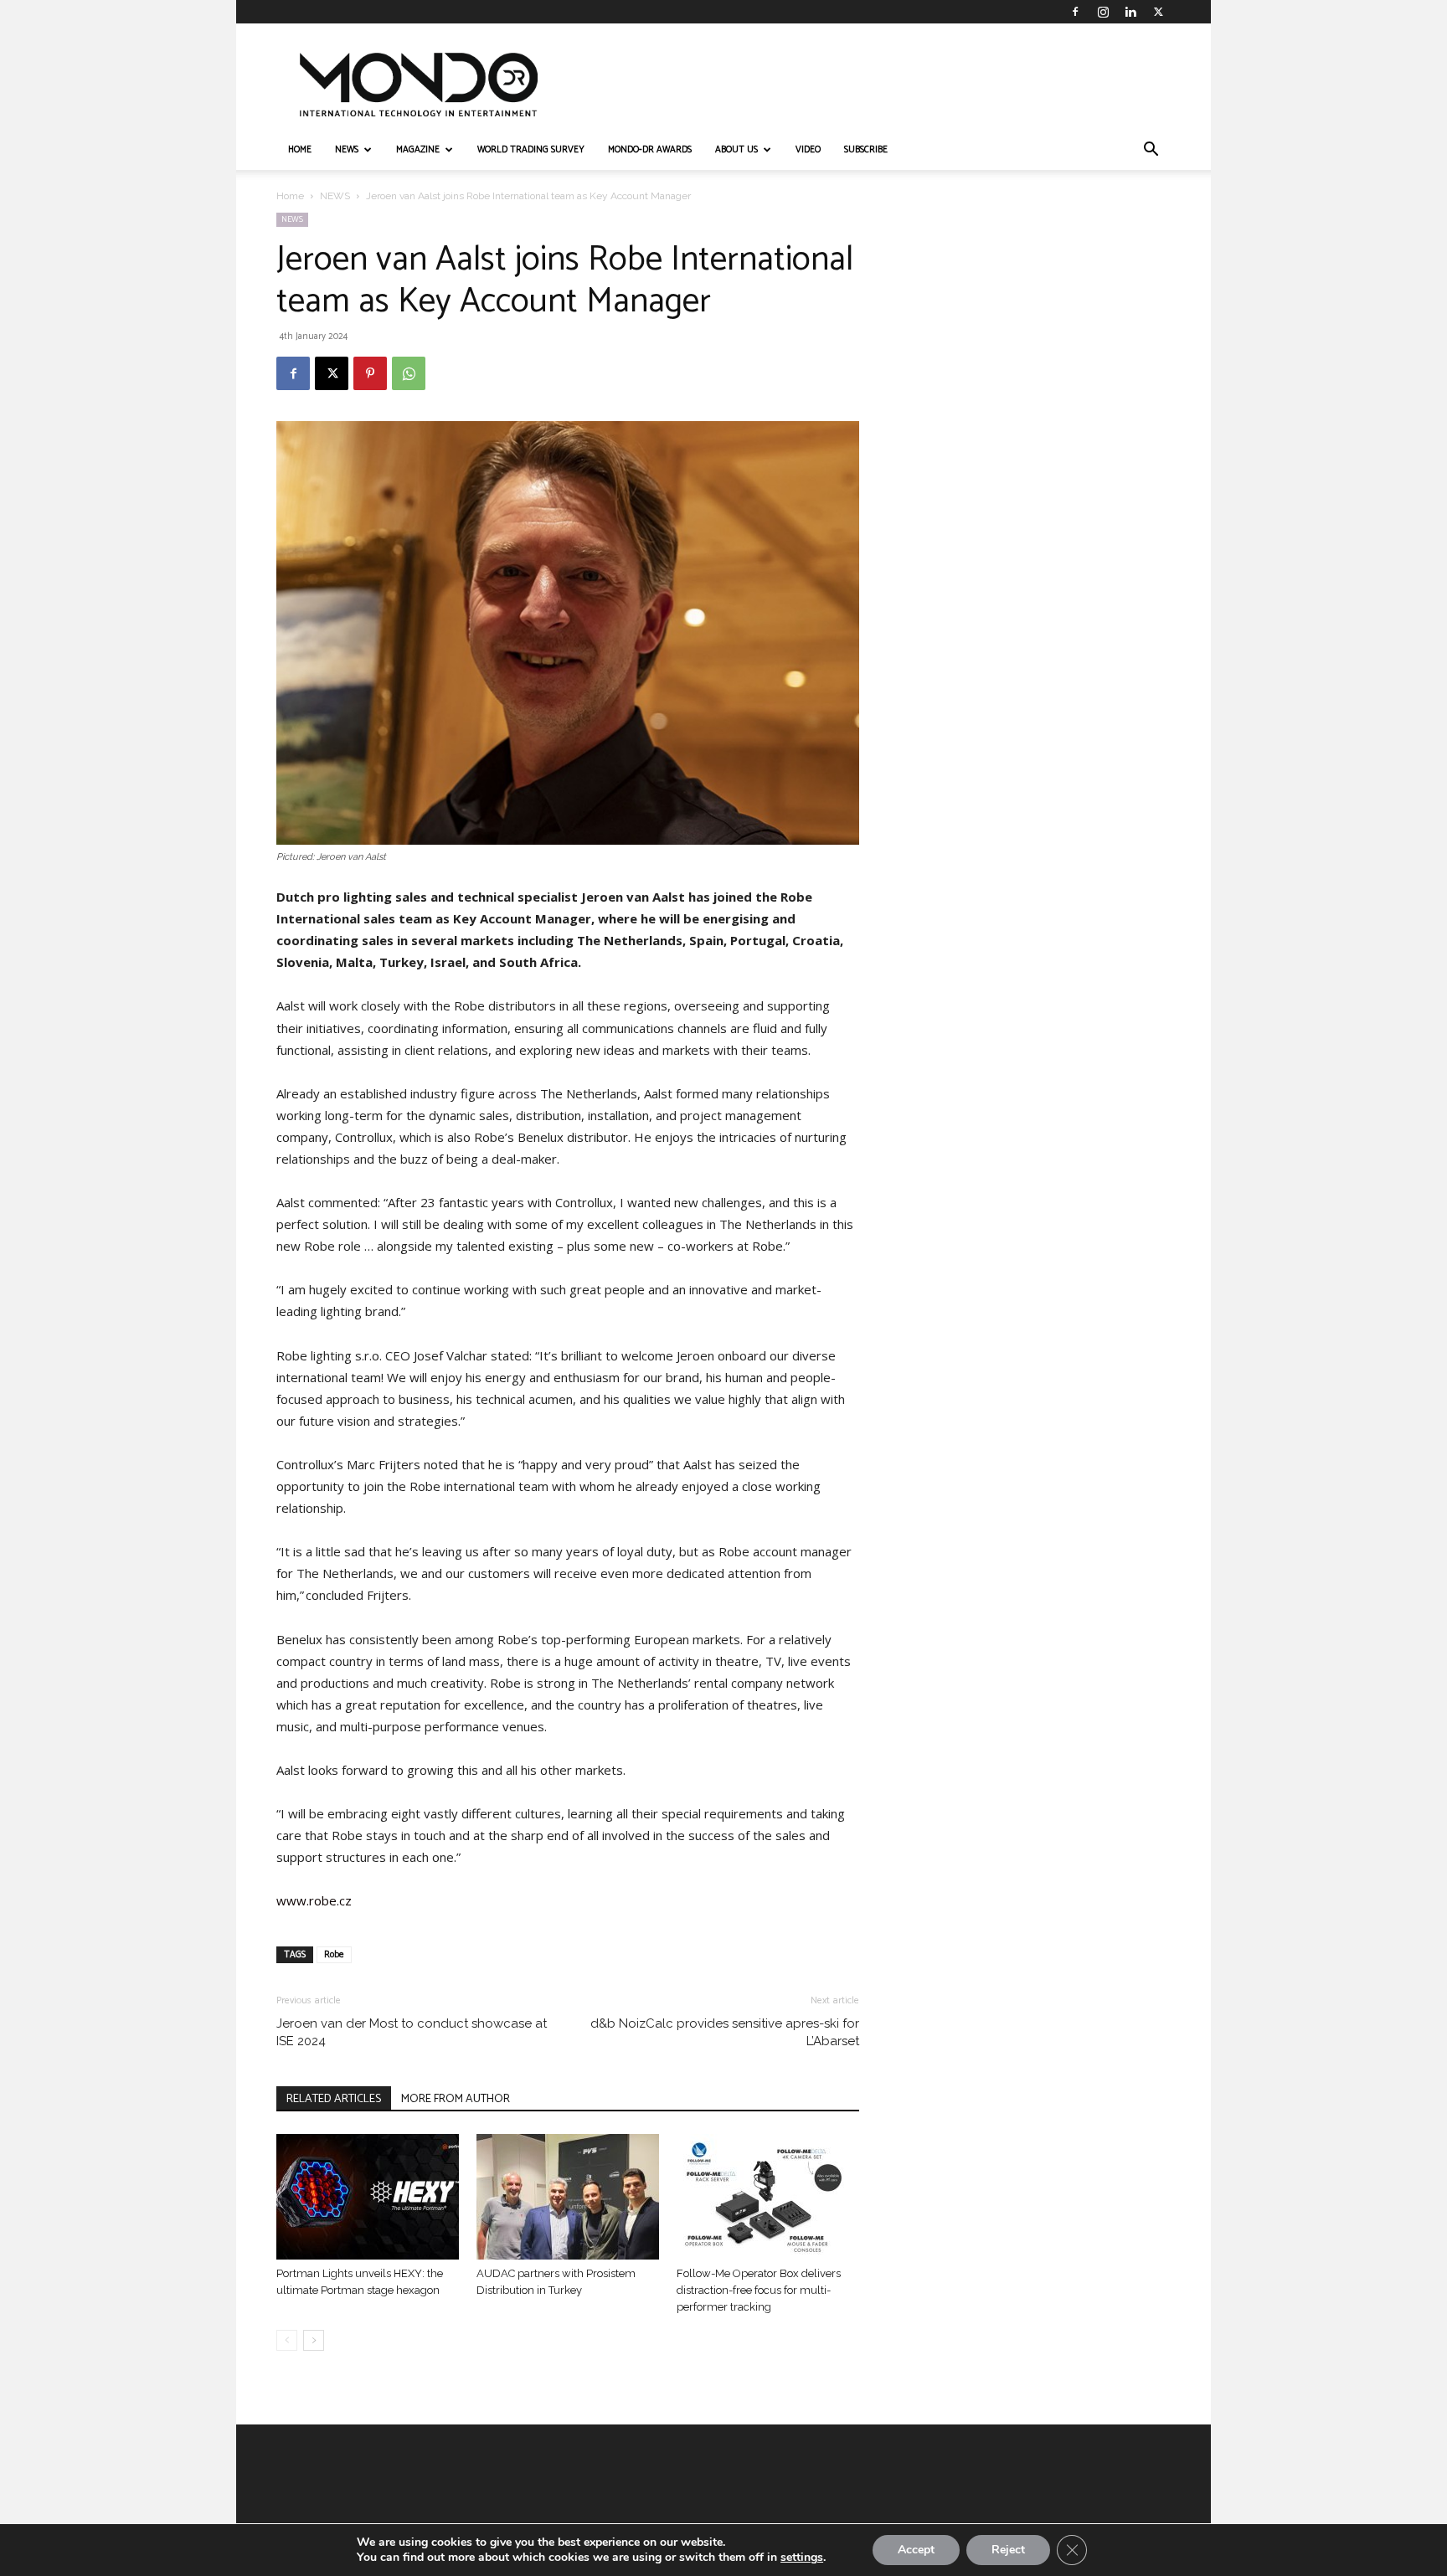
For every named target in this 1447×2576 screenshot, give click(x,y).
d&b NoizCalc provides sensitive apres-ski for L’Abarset (725, 2032)
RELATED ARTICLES (334, 2099)
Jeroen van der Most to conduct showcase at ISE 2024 (412, 2032)
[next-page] (314, 2340)
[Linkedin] (1130, 12)
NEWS (347, 150)
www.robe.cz (314, 1900)
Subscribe (866, 150)
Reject (1008, 2550)
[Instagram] (1103, 12)
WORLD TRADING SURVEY (531, 150)
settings (802, 2558)
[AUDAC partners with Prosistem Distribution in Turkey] (568, 2197)
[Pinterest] (370, 373)
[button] (1151, 151)
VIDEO (808, 150)
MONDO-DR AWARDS (650, 150)
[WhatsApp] (409, 373)
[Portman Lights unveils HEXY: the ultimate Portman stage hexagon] (368, 2197)
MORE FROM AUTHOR (456, 2099)
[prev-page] (287, 2340)
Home (290, 196)
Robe (334, 1955)
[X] (1158, 12)
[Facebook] (1075, 12)
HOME (300, 150)
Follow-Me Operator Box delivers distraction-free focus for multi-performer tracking (759, 2290)
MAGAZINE (418, 150)
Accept (916, 2550)
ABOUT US (736, 150)
